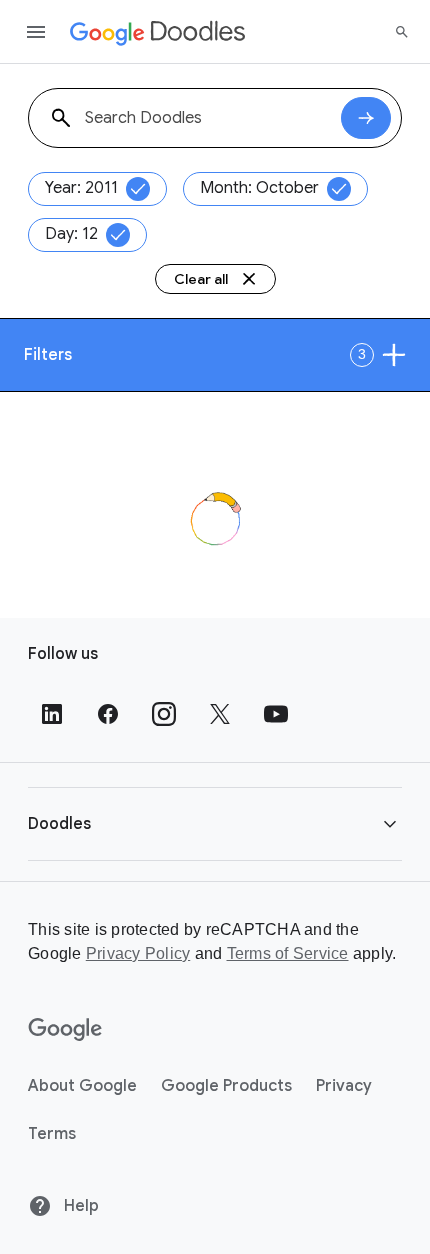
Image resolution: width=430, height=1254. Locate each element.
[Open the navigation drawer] (36, 32)
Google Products (226, 1086)
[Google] (65, 1030)
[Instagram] (164, 714)
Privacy (344, 1086)
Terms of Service (288, 953)
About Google (82, 1086)
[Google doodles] (158, 32)
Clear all (201, 279)
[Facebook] (108, 714)
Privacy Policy (138, 953)
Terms (52, 1134)
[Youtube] (276, 714)
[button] (215, 823)
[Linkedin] (52, 714)
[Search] (402, 32)
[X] (220, 714)
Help (79, 1206)
